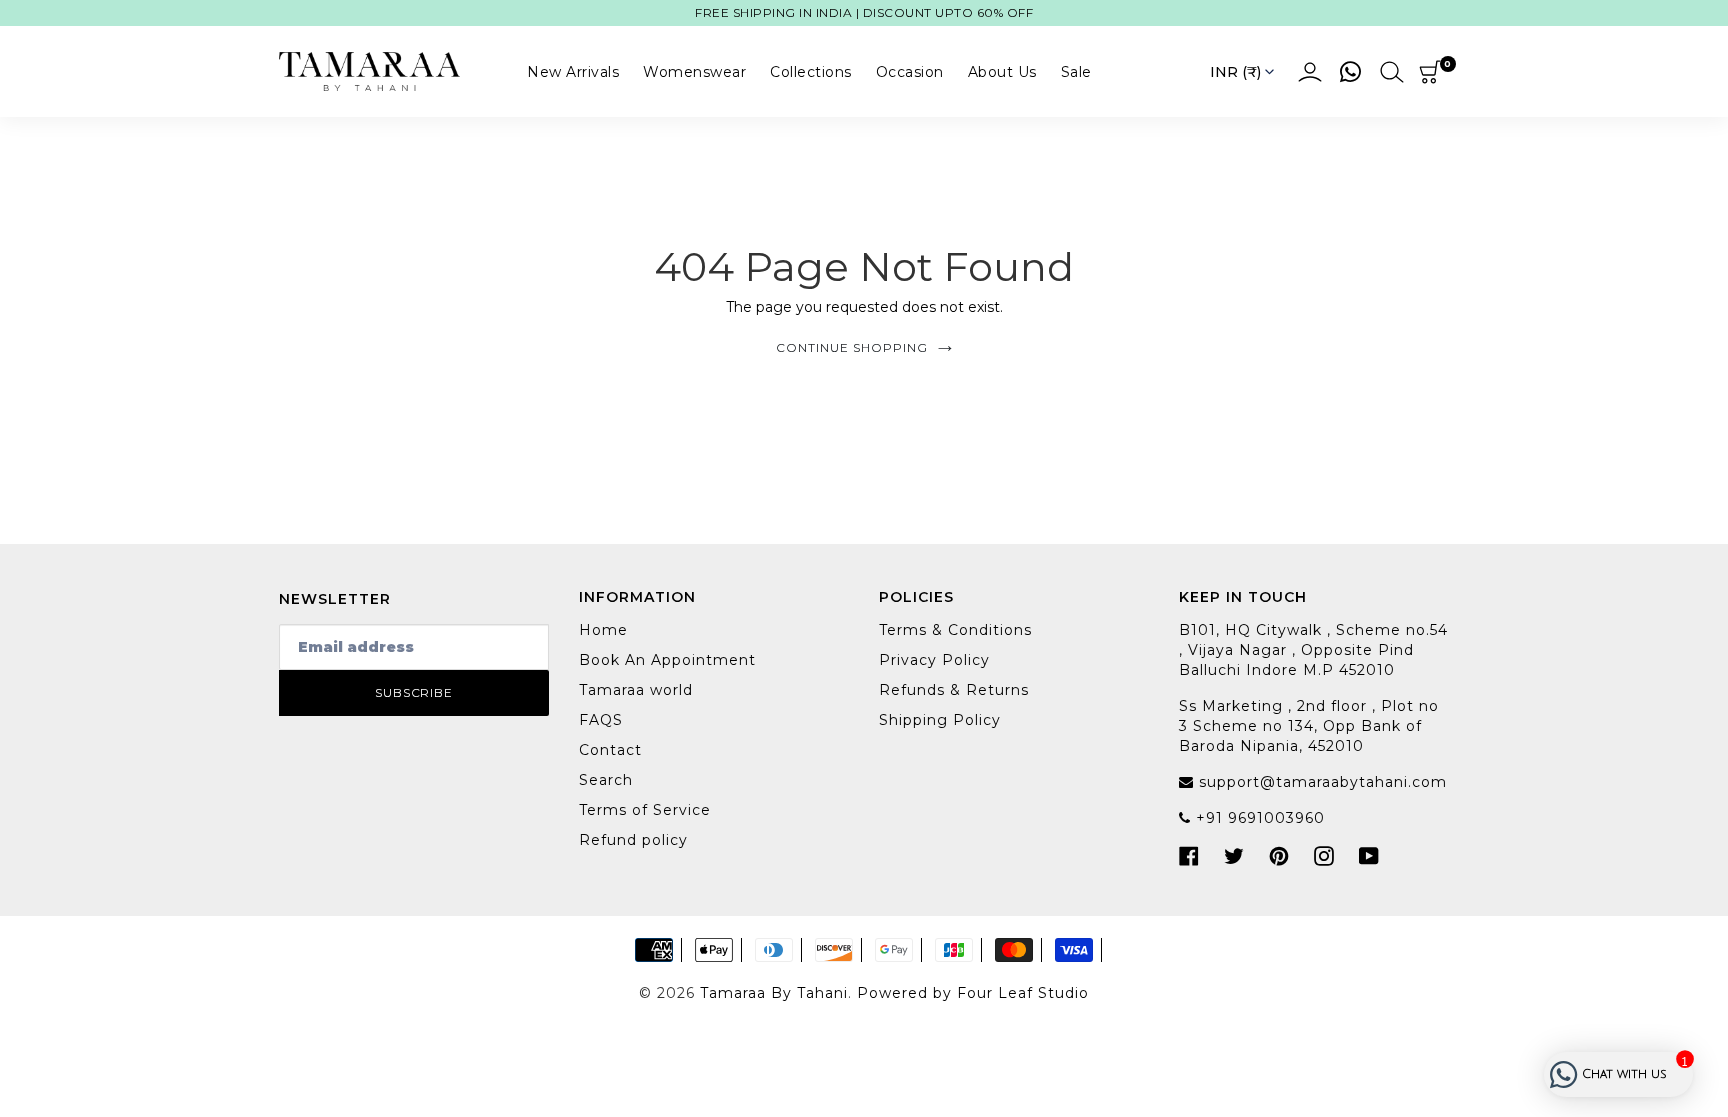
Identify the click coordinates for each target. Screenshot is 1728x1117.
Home (603, 630)
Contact (610, 750)
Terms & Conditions (955, 630)
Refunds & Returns (954, 690)
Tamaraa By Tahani (774, 993)
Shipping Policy (940, 720)
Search (606, 780)
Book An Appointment (667, 660)
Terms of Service (645, 810)
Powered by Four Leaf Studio (973, 993)
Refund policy (633, 840)
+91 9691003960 (1258, 818)
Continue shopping (851, 347)
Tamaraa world (636, 690)
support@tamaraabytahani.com (1320, 782)
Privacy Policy (934, 660)
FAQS (601, 720)
